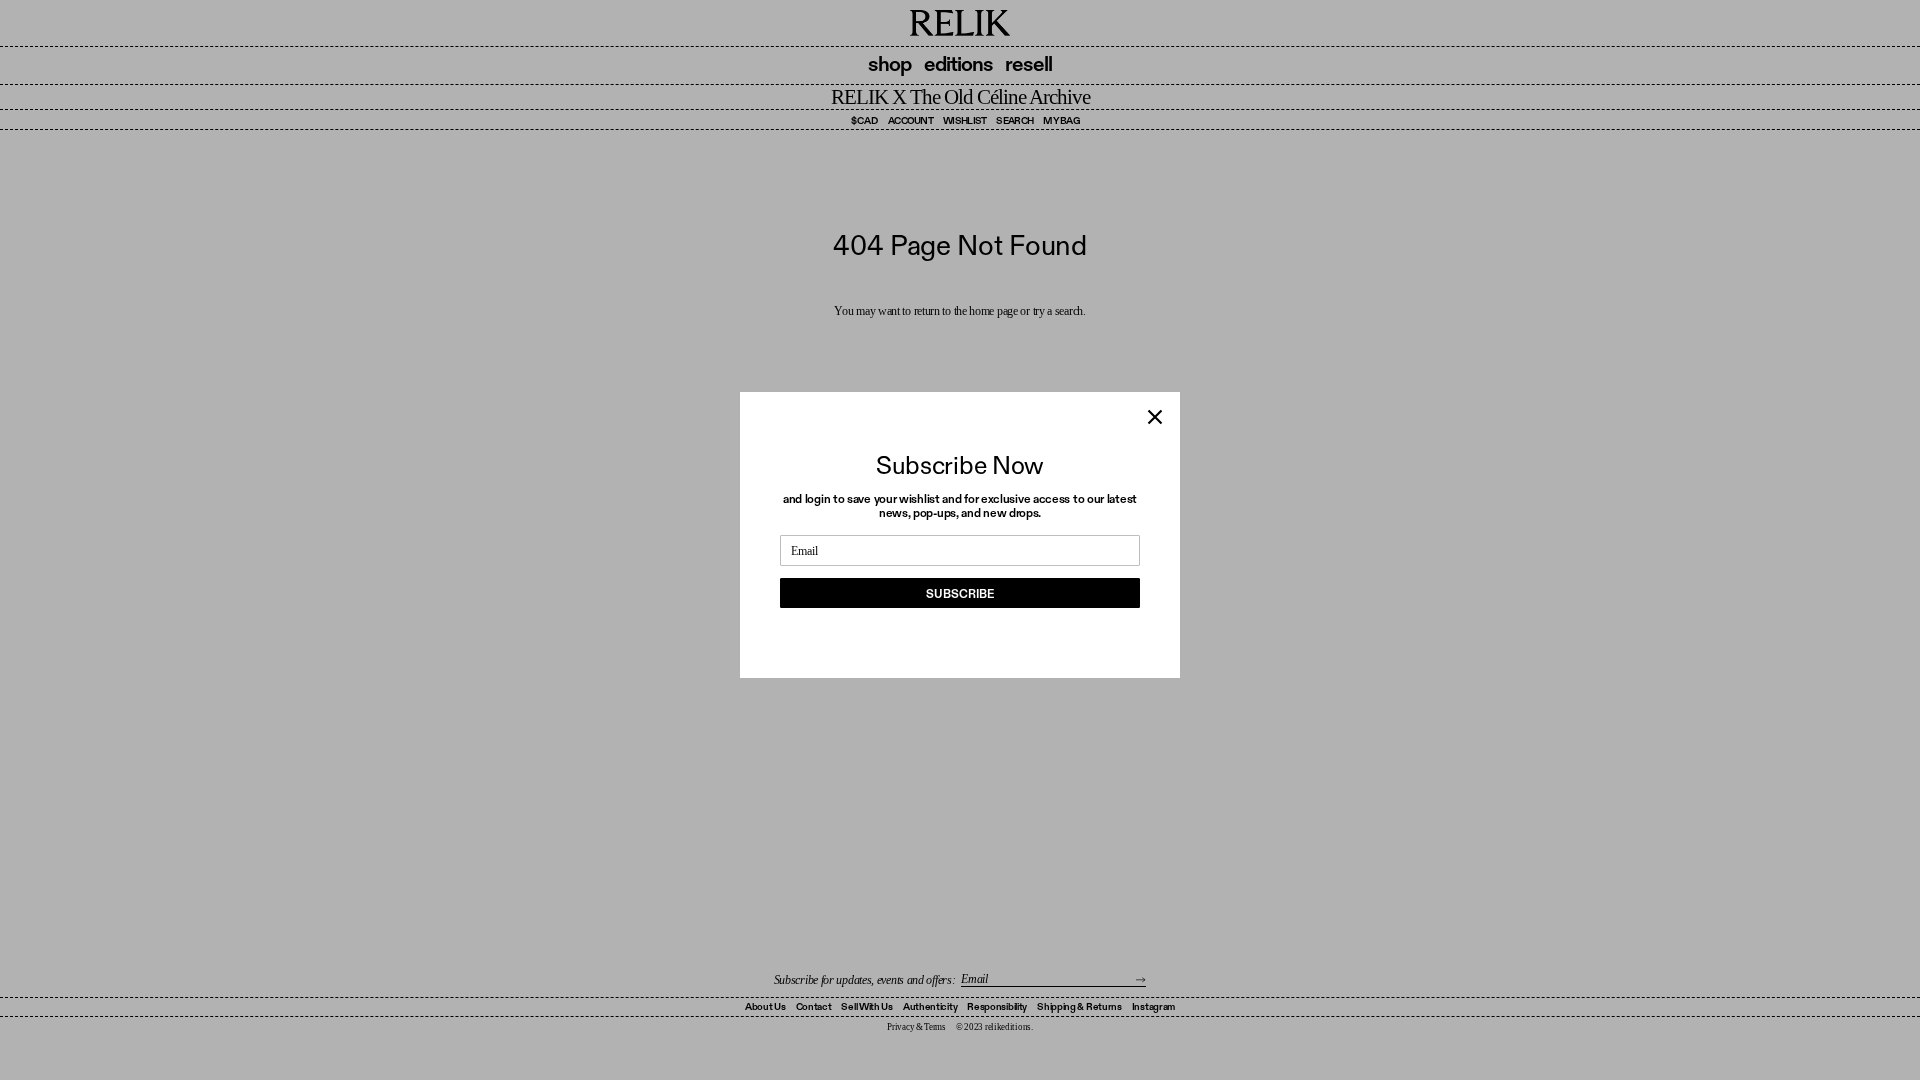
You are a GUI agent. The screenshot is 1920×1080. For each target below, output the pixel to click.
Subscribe (960, 594)
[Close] (1155, 417)
